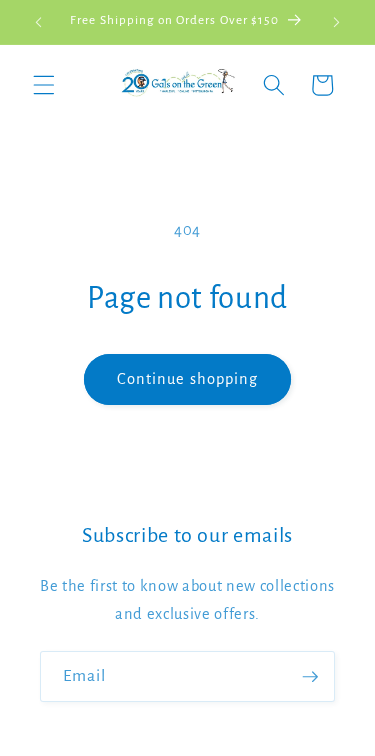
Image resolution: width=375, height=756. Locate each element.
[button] (44, 85)
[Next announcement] (337, 22)
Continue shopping (188, 379)
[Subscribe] (310, 677)
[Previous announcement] (39, 22)
